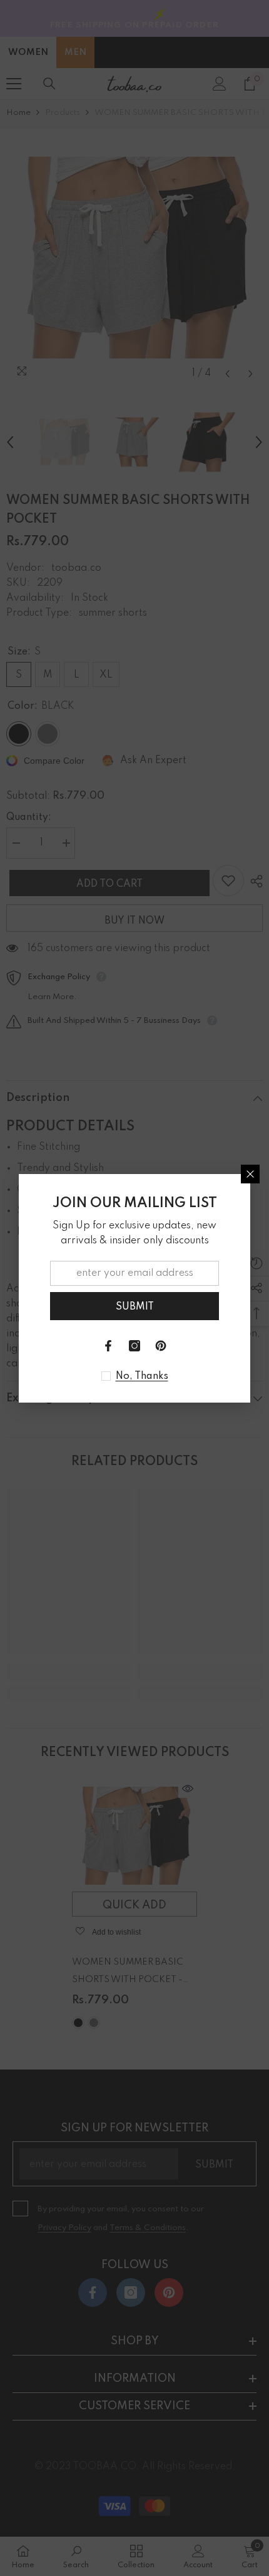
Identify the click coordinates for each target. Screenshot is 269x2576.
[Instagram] (134, 1346)
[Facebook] (108, 1346)
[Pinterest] (161, 1346)
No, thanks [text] (142, 1376)
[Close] (250, 1174)
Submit (135, 1307)
